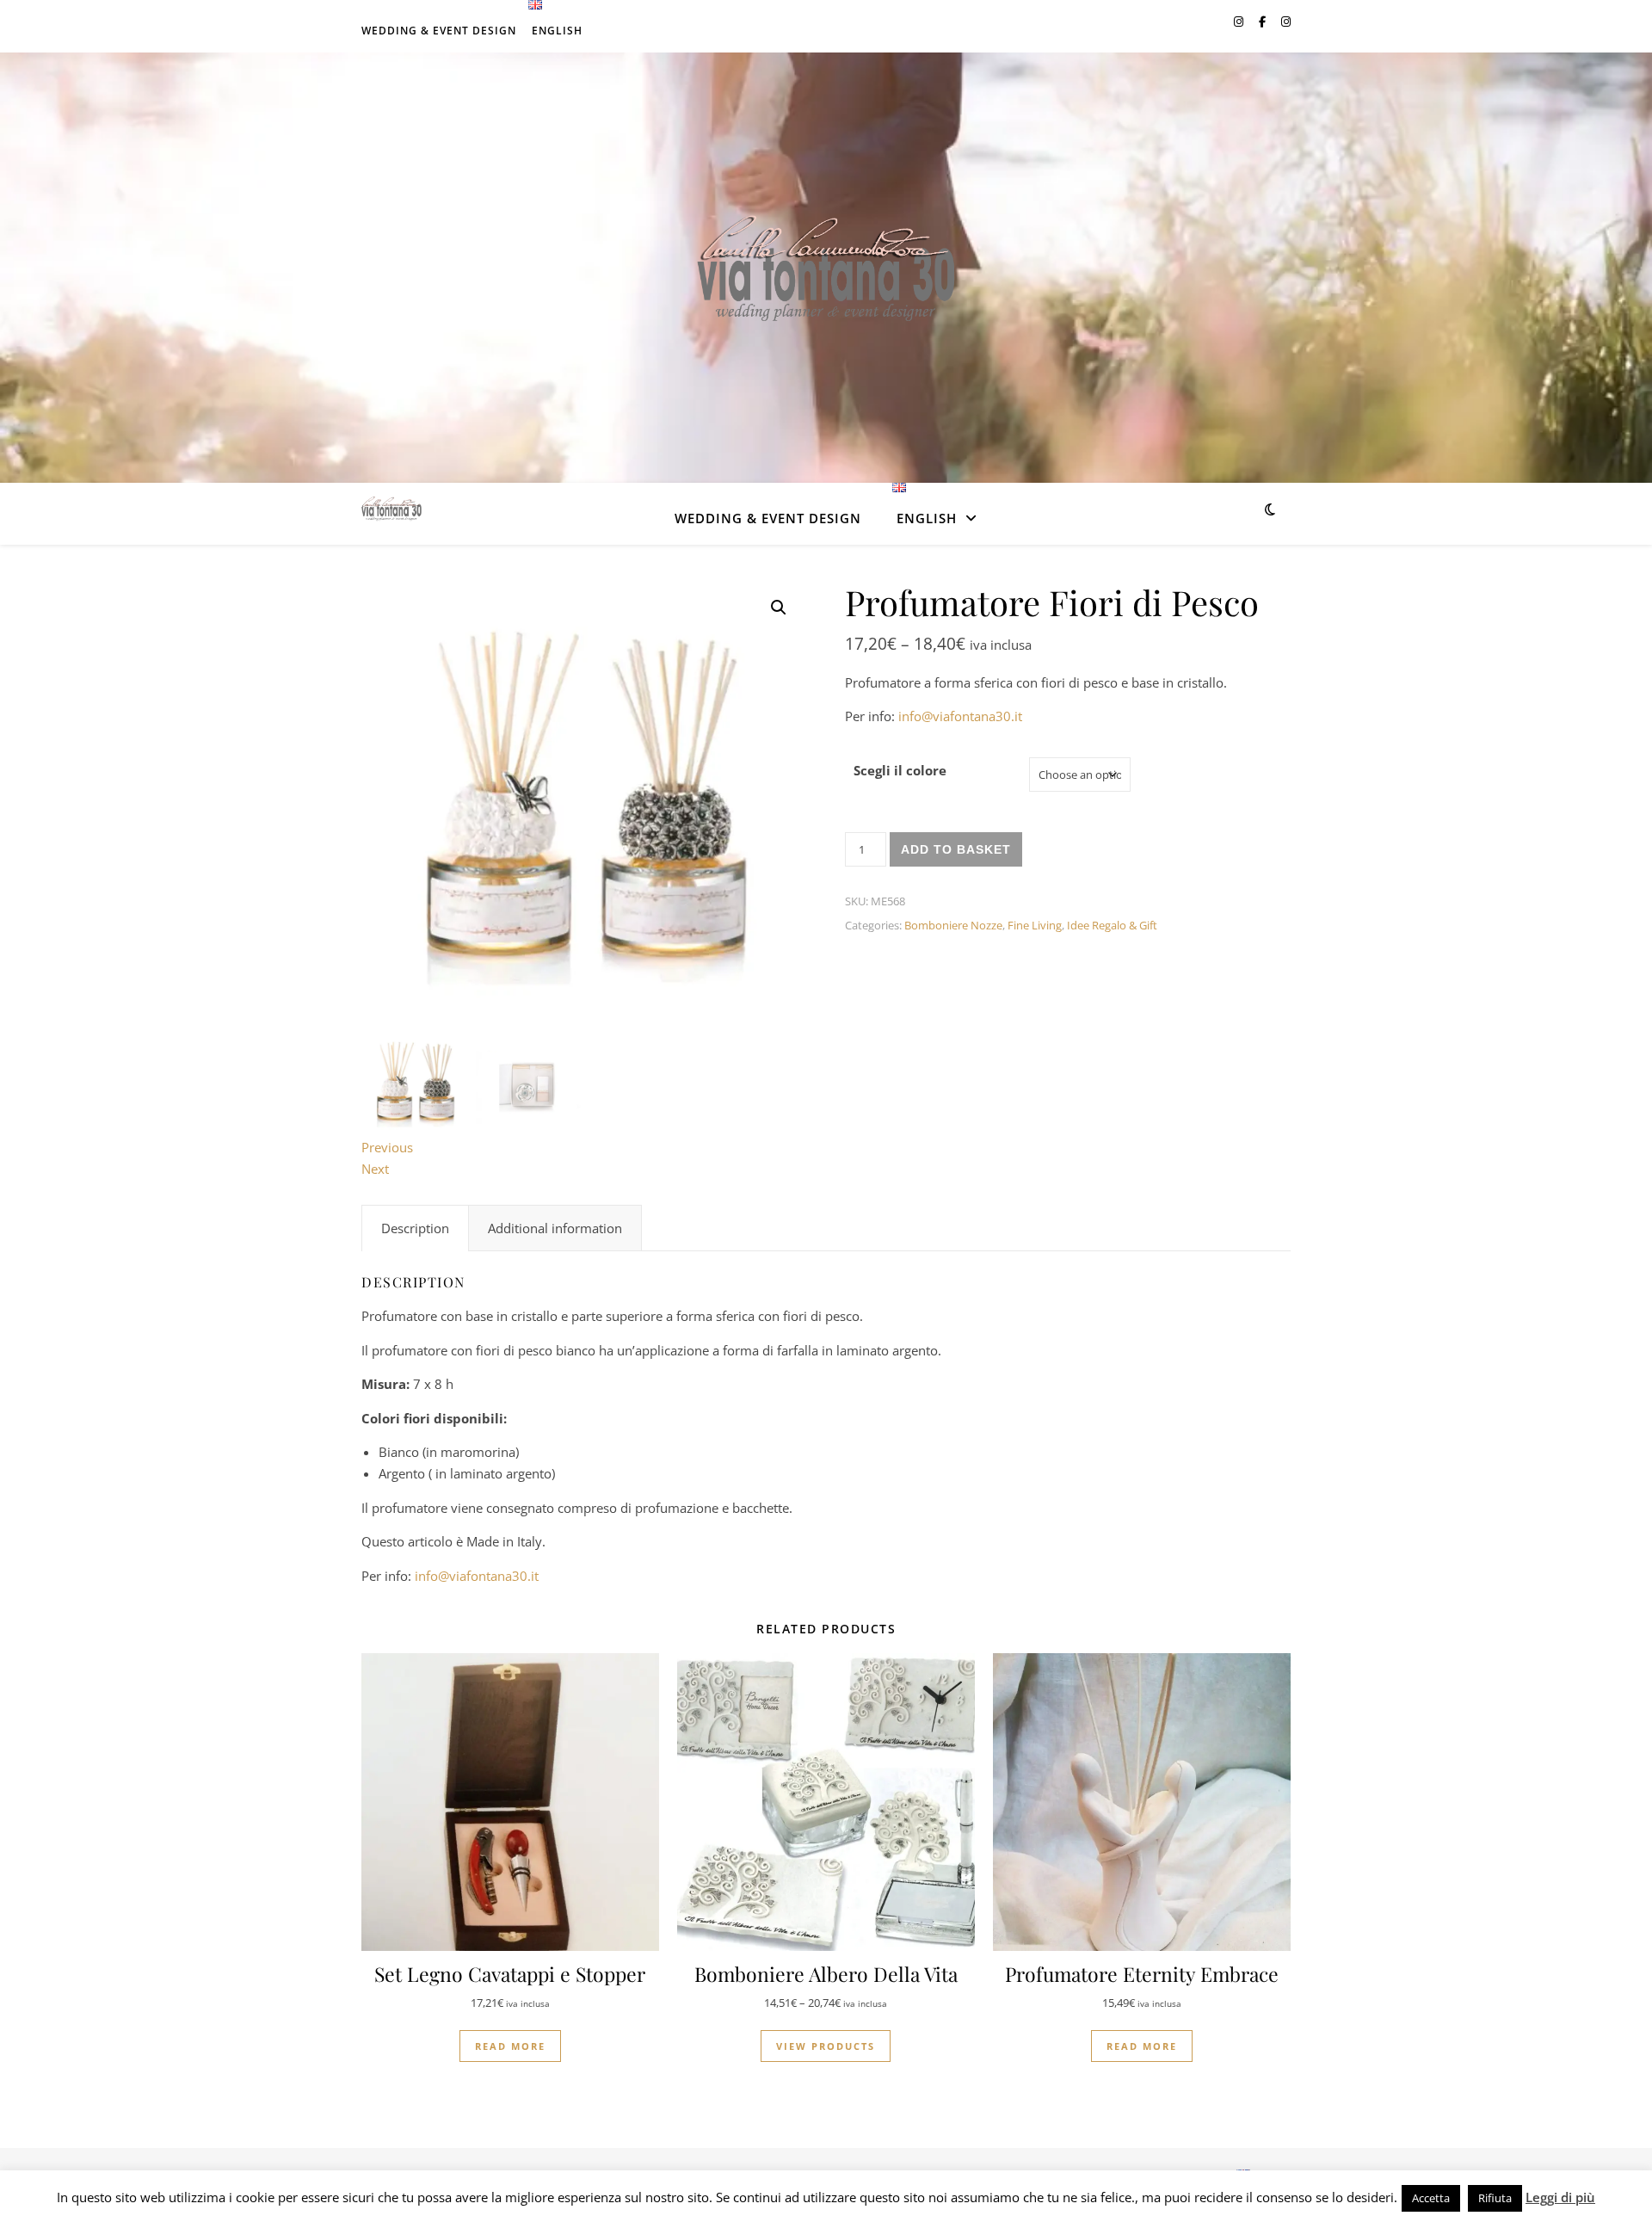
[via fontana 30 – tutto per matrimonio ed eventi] (826, 268)
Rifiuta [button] (1495, 2198)
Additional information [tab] (555, 1228)
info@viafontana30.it (960, 716)
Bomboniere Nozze (953, 925)
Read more (510, 2046)
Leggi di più (1560, 2197)
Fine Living (1035, 925)
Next (375, 1169)
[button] (779, 608)
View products (826, 2046)
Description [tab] (415, 1228)
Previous (387, 1147)
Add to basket (956, 849)
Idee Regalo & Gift (1112, 925)
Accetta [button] (1431, 2198)
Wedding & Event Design (439, 31)
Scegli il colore (900, 770)
